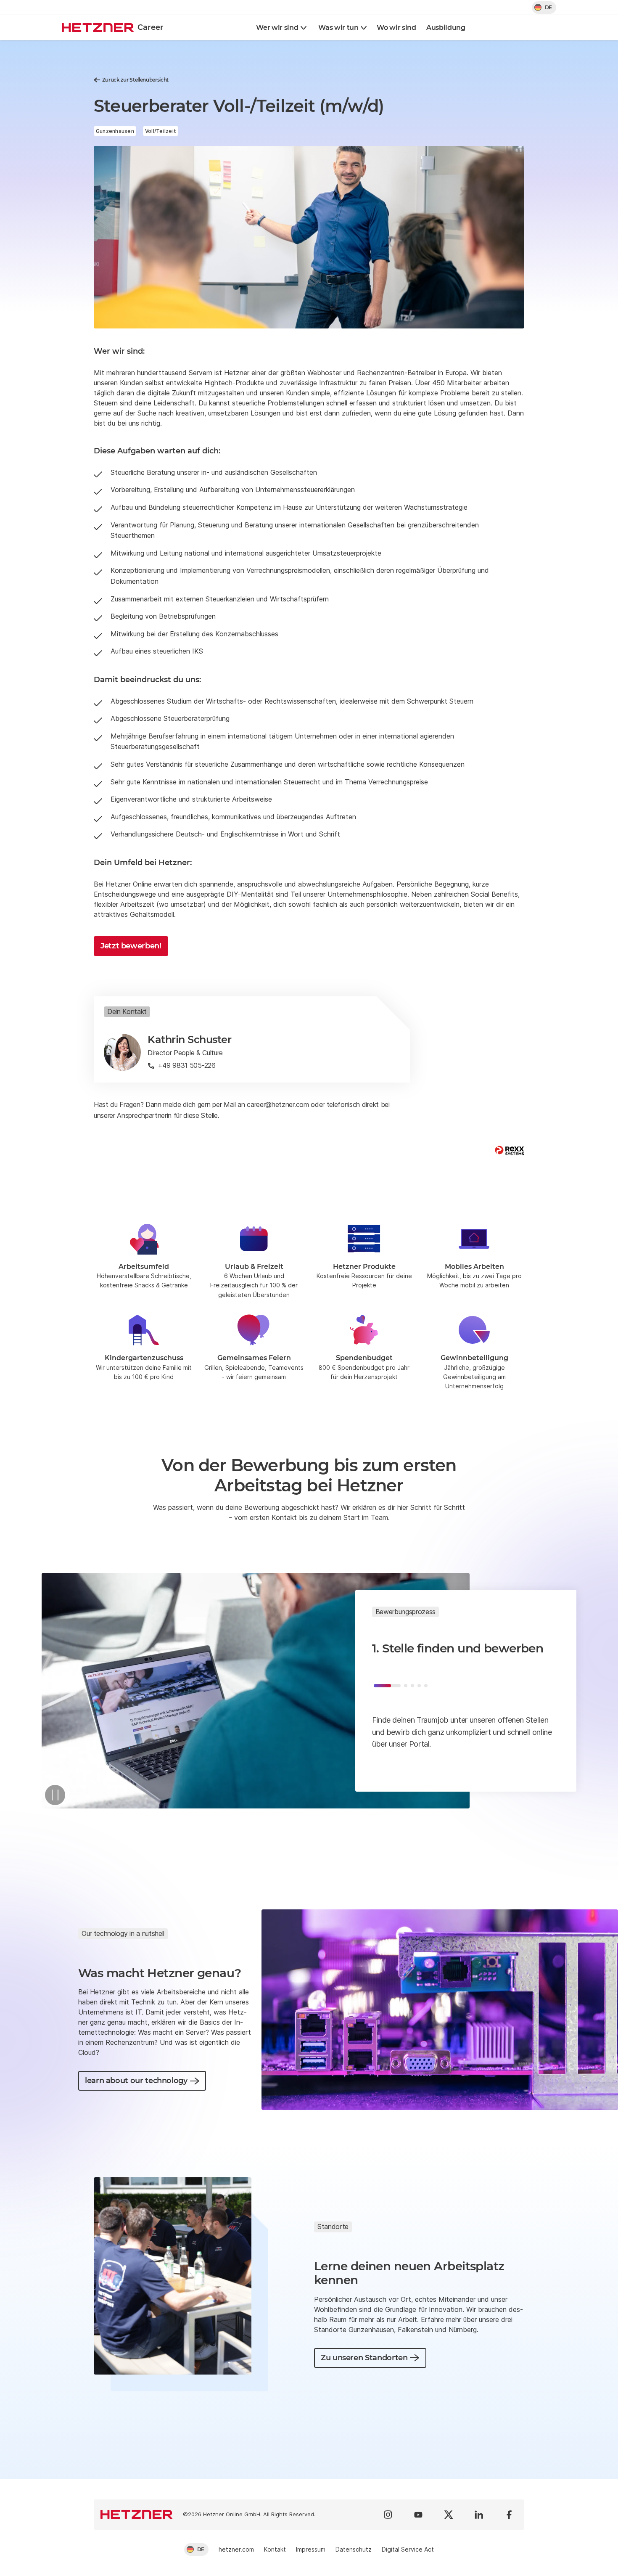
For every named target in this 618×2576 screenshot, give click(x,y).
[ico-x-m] (449, 2515)
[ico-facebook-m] (509, 2515)
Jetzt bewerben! (131, 946)
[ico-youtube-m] (418, 2515)
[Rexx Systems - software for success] (510, 1150)
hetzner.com (236, 2549)
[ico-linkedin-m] (479, 2515)
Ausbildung (446, 28)
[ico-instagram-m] (388, 2515)
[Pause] (55, 1795)
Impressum (311, 2549)
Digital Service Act (408, 2549)
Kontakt (275, 2549)
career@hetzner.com (278, 1104)
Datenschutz (354, 2549)
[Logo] (137, 2515)
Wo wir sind (396, 28)
